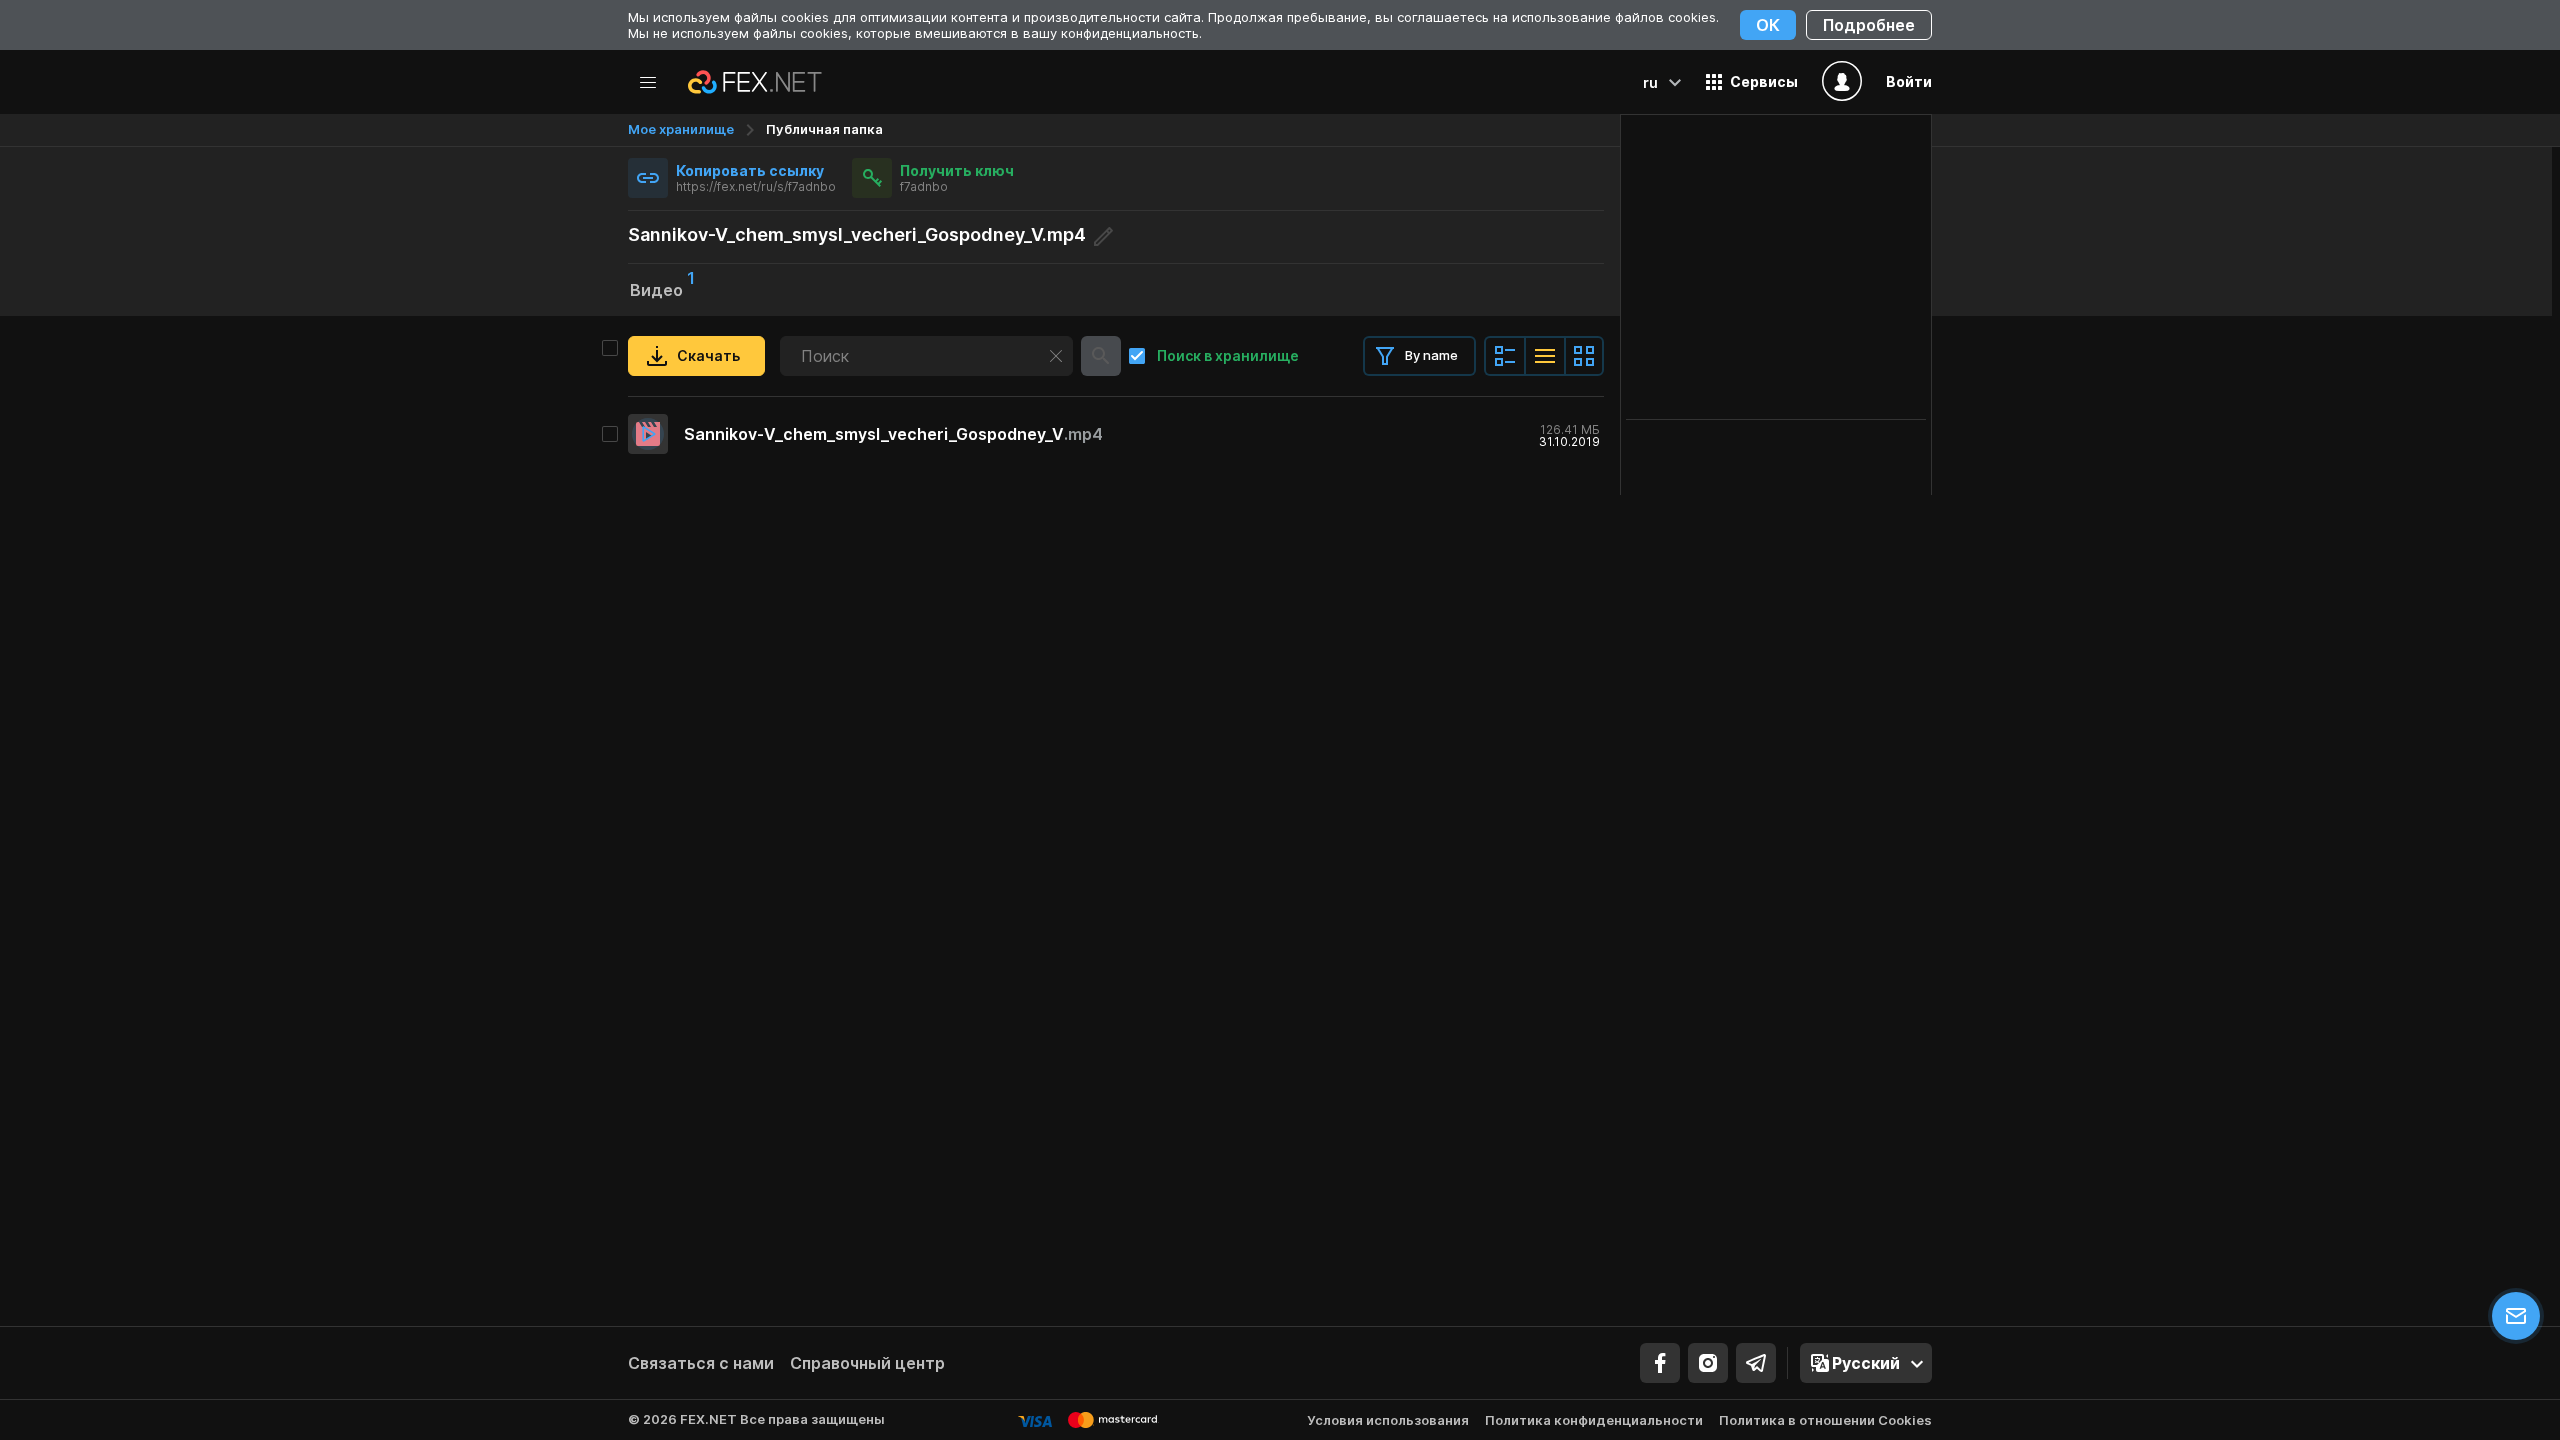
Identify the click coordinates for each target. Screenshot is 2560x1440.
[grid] (1116, 434)
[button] (1752, 82)
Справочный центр (867, 1363)
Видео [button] (662, 288)
